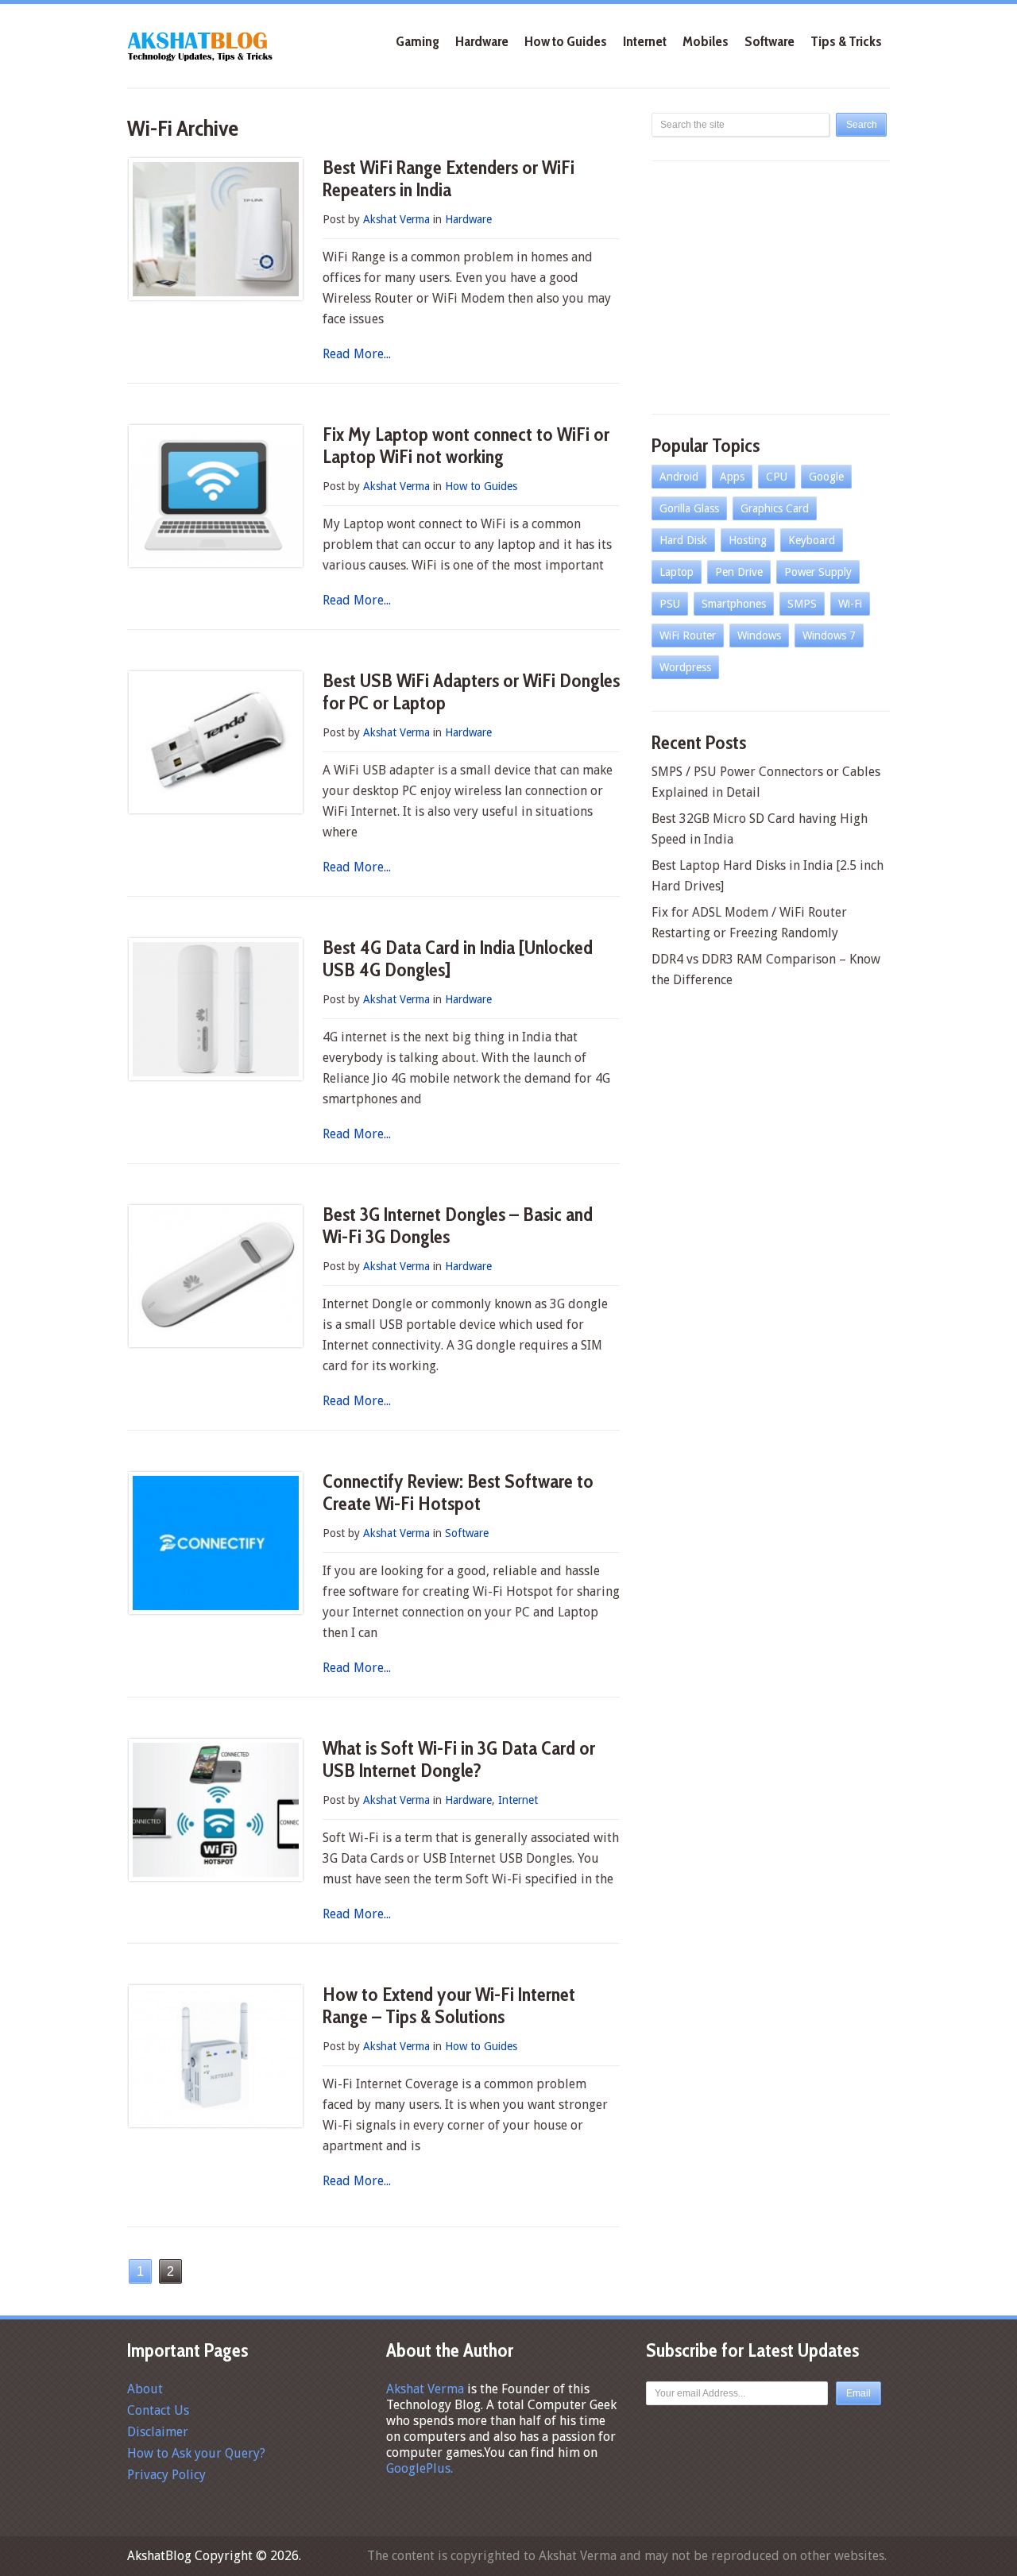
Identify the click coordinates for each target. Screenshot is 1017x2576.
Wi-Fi (850, 604)
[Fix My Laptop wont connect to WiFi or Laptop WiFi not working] (216, 496)
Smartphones (734, 604)
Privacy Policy (166, 2475)
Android (679, 477)
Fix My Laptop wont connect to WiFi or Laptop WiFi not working (466, 445)
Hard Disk (683, 540)
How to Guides (566, 41)
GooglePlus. (420, 2468)
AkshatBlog (159, 2556)
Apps (732, 477)
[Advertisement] (771, 284)
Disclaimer (158, 2432)
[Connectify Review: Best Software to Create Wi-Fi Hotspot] (216, 1543)
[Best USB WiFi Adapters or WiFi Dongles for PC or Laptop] (216, 742)
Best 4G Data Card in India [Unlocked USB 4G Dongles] (458, 958)
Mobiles (706, 41)
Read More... (357, 354)
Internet (645, 41)
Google (826, 477)
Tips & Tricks (846, 41)
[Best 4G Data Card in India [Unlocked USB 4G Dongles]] (216, 1009)
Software (770, 41)
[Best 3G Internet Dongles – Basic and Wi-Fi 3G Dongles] (216, 1276)
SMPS (802, 604)
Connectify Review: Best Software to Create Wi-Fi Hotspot (458, 1492)
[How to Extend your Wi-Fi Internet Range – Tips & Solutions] (216, 2056)
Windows (759, 635)
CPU (777, 477)
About (145, 2389)
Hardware (482, 41)
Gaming (418, 41)
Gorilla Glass (689, 508)
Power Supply (818, 572)
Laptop (677, 572)
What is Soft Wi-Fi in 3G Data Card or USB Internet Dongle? (459, 1759)
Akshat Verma (396, 219)
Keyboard (812, 540)
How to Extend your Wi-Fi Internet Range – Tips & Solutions (449, 2005)
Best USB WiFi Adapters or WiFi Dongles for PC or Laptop (471, 691)
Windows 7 (829, 635)
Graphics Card (775, 508)
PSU (670, 604)
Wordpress (685, 667)
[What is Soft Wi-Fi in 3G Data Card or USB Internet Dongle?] (216, 1810)
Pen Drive (739, 572)
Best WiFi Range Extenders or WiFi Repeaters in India (449, 178)
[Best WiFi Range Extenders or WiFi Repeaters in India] (216, 229)
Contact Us (158, 2410)
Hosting (748, 540)
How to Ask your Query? (196, 2453)
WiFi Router (688, 635)
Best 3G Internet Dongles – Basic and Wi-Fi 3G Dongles (458, 1225)
